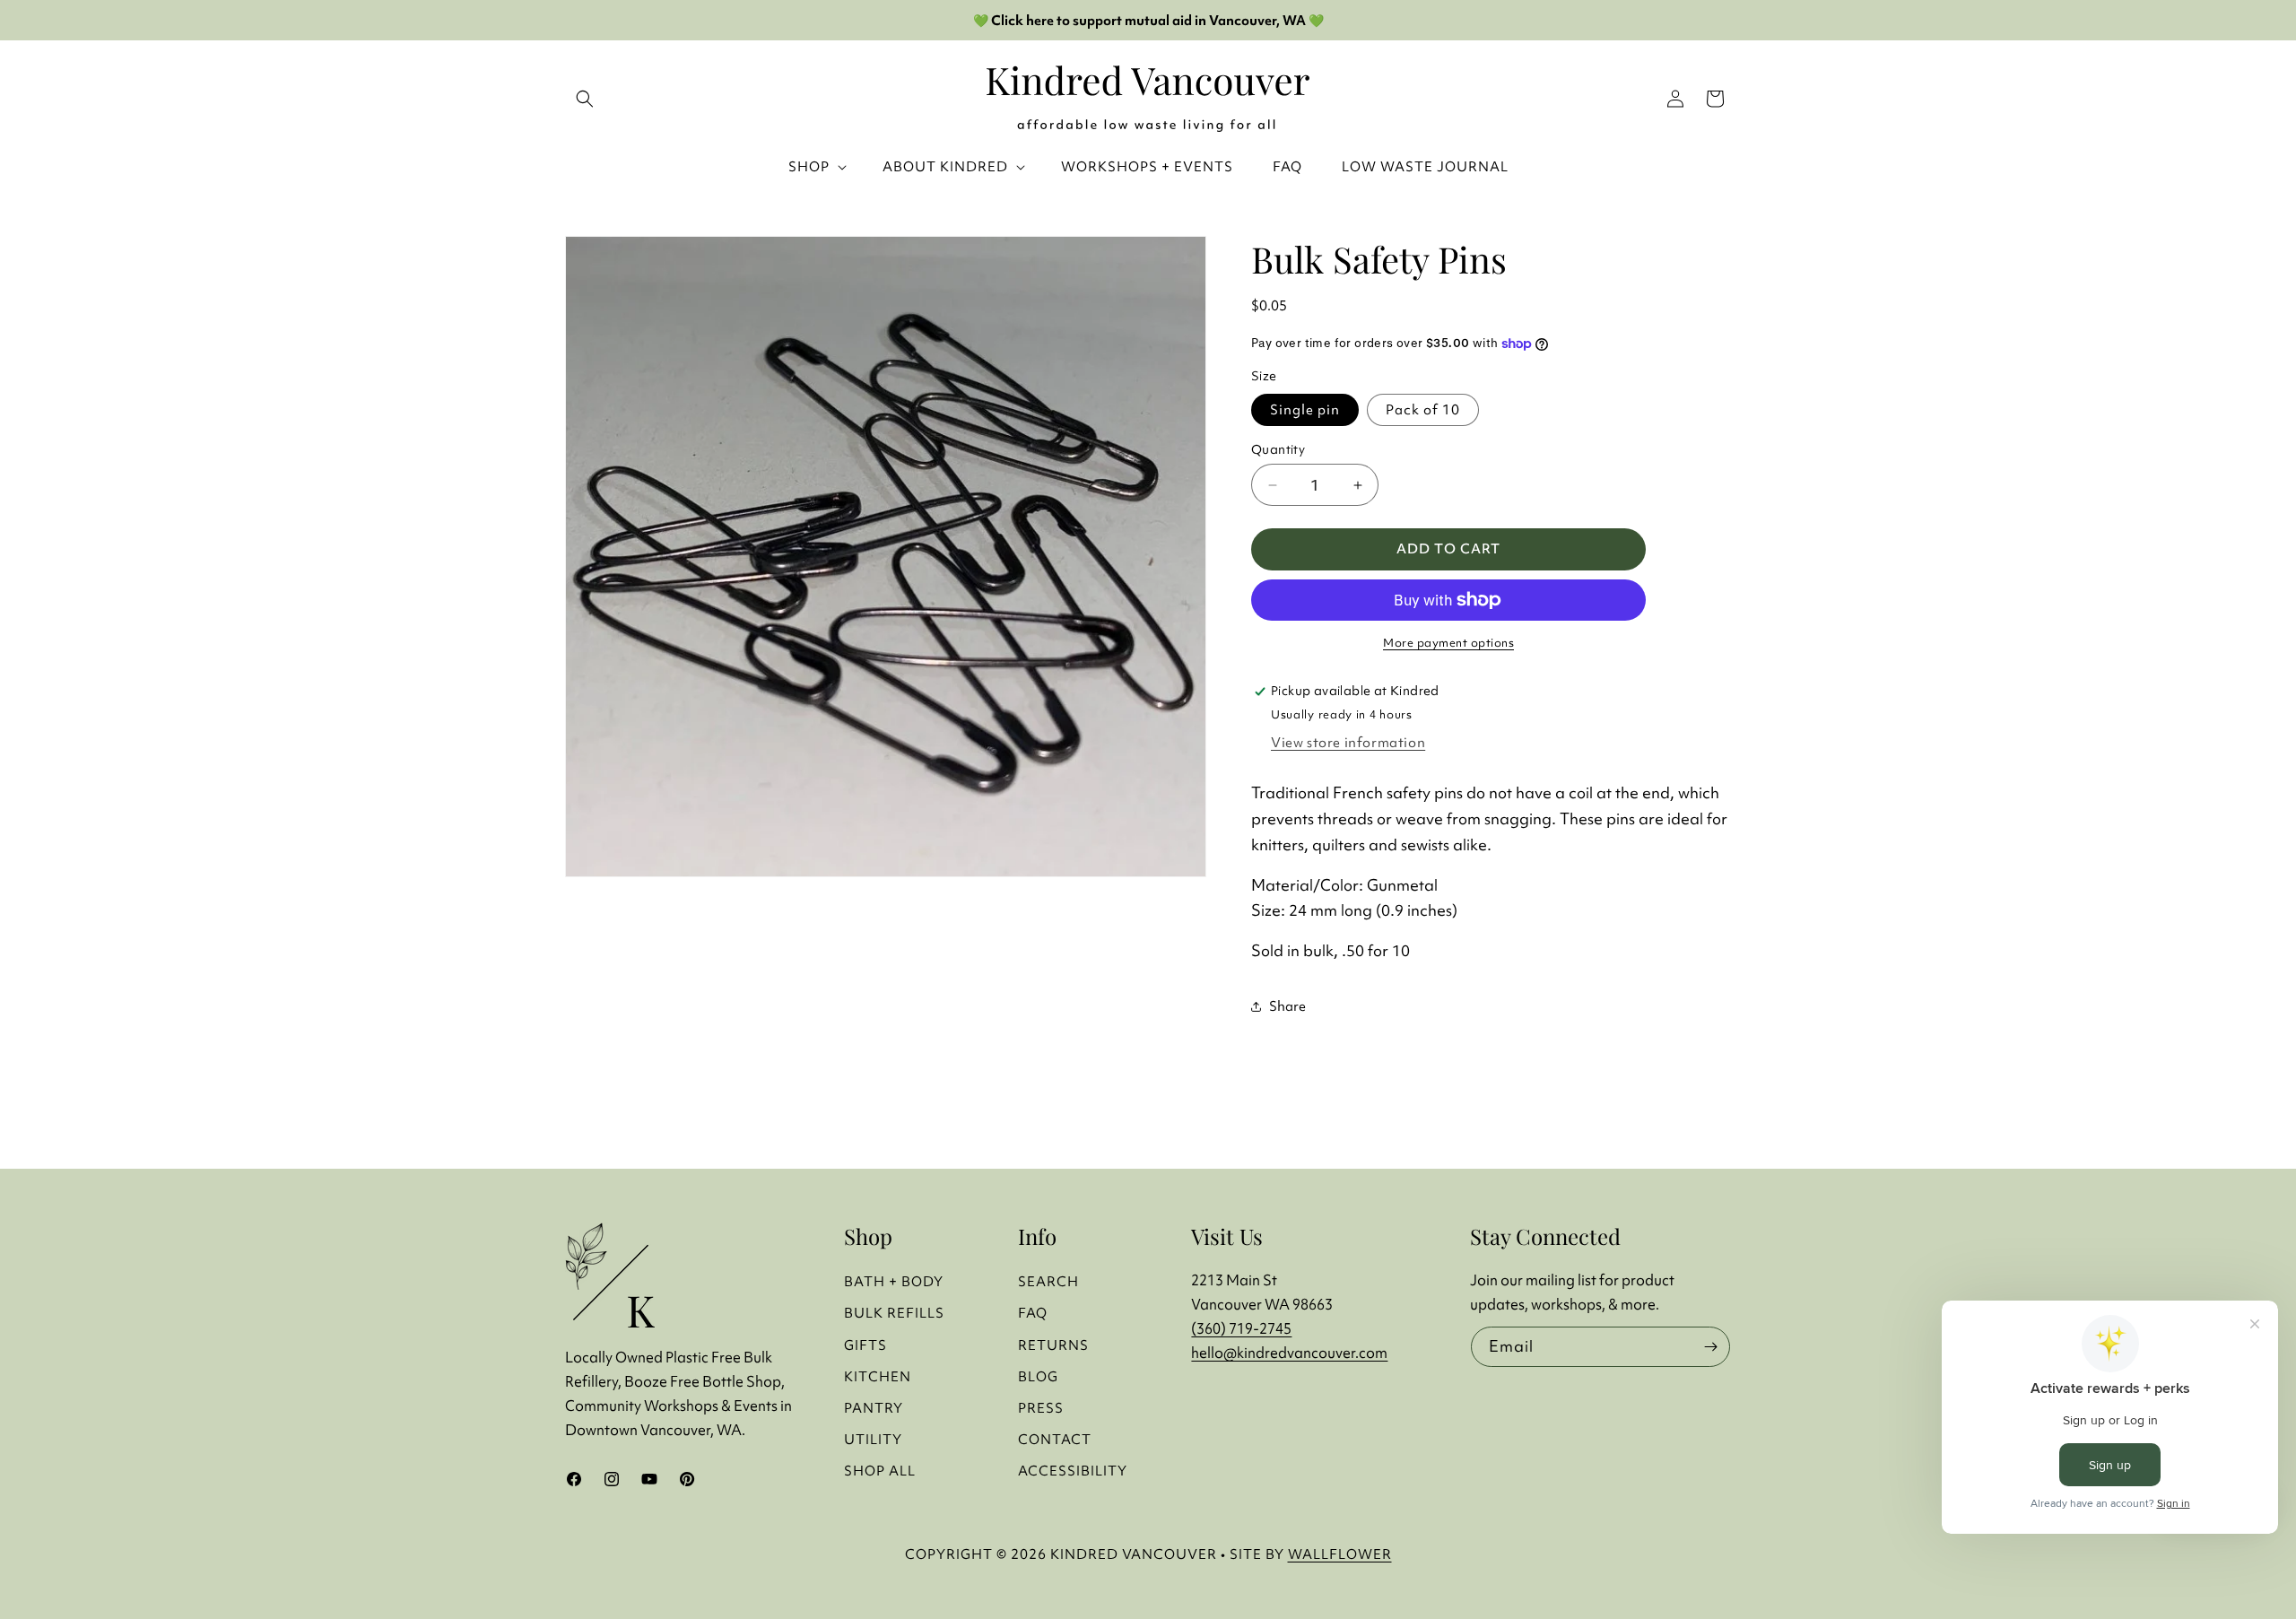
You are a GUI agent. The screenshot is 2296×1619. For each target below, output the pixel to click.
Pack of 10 (1423, 409)
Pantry (874, 1408)
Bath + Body (894, 1281)
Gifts (865, 1345)
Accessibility (1073, 1471)
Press (1041, 1408)
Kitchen (878, 1376)
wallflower (1340, 1554)
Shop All (880, 1471)
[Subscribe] (1710, 1347)
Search (1048, 1281)
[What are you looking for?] (585, 99)
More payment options (1448, 643)
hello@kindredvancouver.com (1289, 1353)
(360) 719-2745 (1241, 1328)
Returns (1053, 1345)
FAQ (1033, 1313)
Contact (1055, 1439)
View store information (1348, 742)
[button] (1715, 99)
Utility (873, 1439)
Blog (1038, 1376)
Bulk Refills (894, 1313)
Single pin (1305, 409)
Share (1287, 1006)
